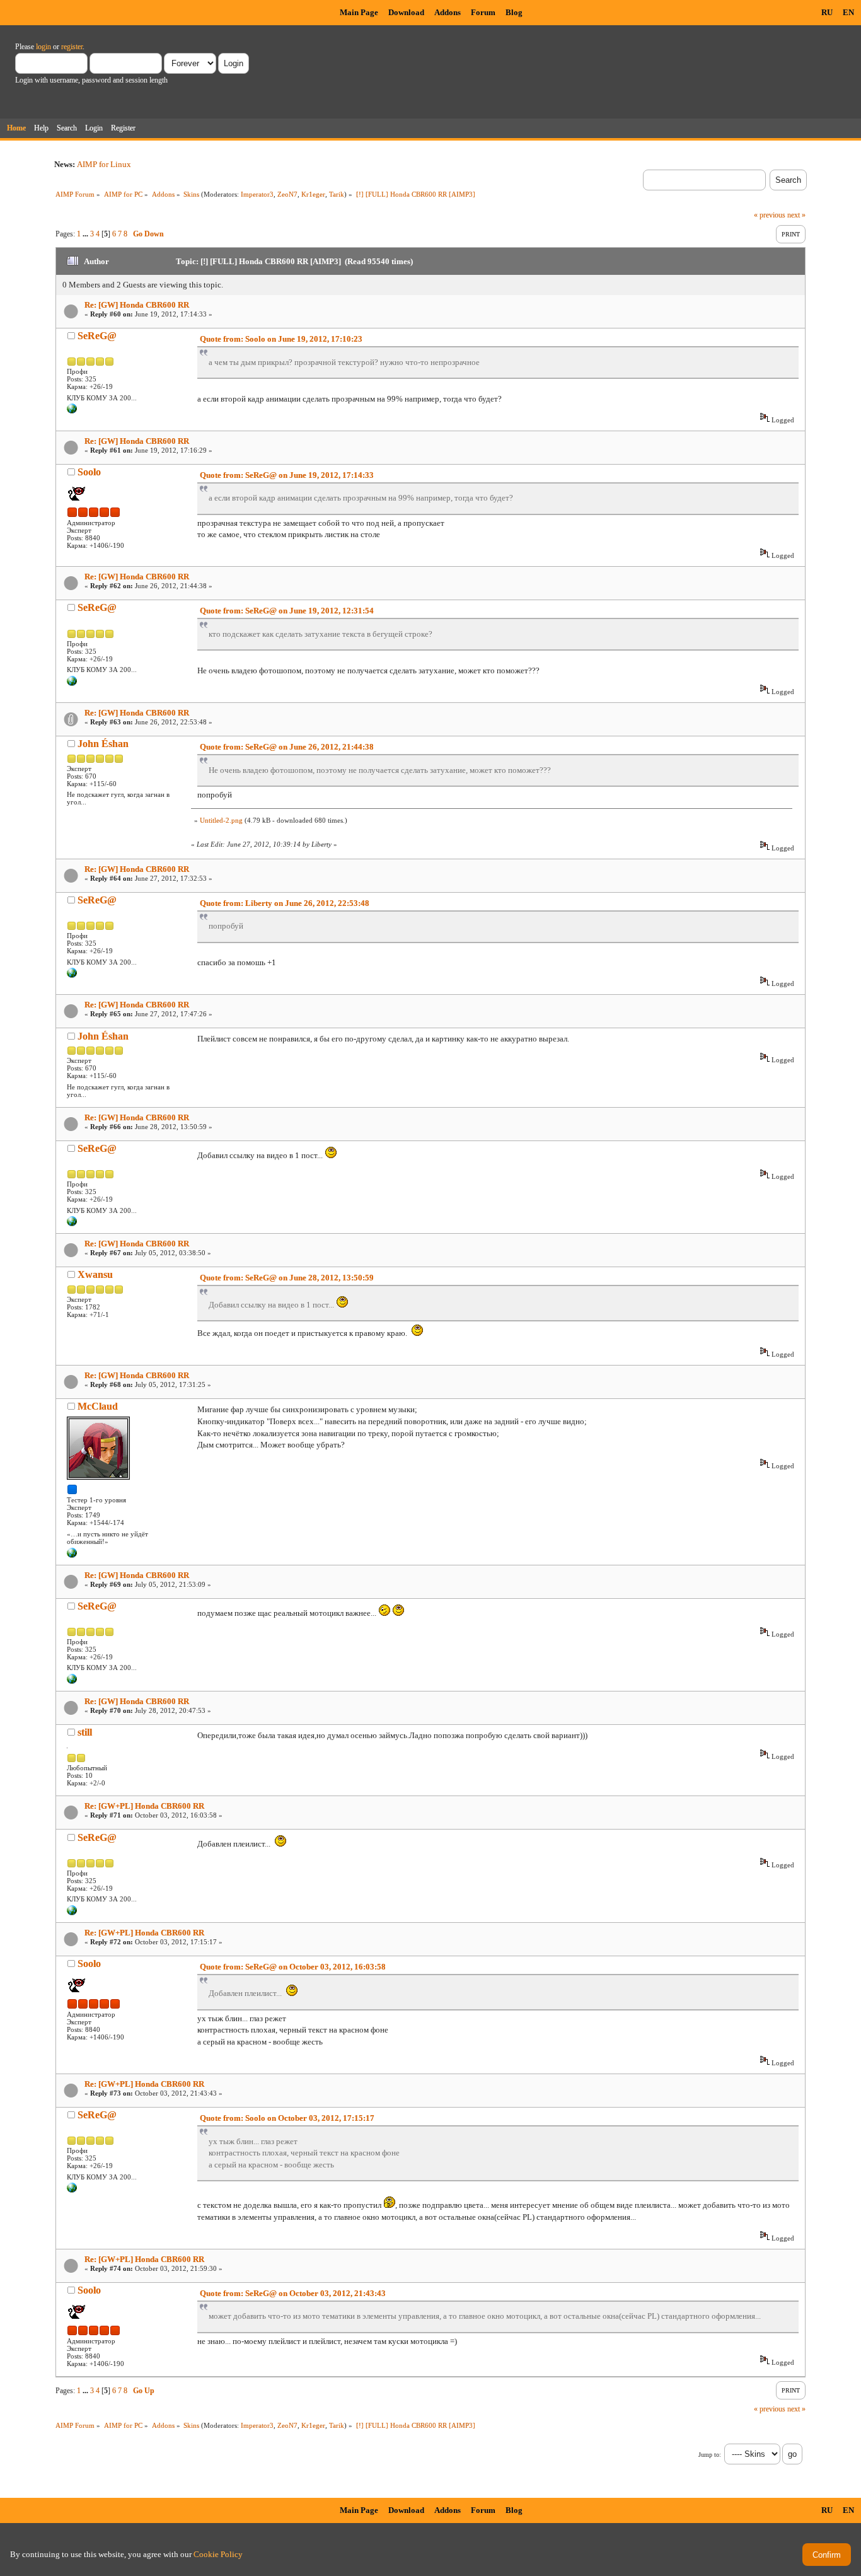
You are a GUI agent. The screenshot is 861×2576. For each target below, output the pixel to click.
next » (796, 215)
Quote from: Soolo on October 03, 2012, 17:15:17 (287, 2118)
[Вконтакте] (72, 411)
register (72, 47)
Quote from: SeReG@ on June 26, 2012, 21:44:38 (287, 747)
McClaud (98, 1406)
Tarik (337, 194)
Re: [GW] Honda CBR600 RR (137, 305)
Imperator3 (257, 194)
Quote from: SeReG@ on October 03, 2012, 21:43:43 (293, 2293)
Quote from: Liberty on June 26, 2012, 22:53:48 (285, 903)
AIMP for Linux (104, 164)
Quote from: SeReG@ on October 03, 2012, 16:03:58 (293, 1967)
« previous (770, 215)
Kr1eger (313, 194)
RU (827, 12)
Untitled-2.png (221, 820)
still (85, 1732)
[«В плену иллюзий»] (72, 1555)
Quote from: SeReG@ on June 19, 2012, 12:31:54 (287, 611)
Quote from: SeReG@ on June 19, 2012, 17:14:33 (287, 475)
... (86, 234)
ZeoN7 (287, 194)
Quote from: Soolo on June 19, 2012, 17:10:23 (281, 339)
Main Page (359, 12)
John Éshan (103, 744)
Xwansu (95, 1274)
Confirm (827, 2555)
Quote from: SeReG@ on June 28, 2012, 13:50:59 (287, 1278)
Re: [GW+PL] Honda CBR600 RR (144, 1806)
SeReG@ (97, 336)
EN (848, 12)
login (43, 47)
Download (406, 12)
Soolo (89, 472)
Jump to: (710, 2455)
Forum (483, 12)
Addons (448, 12)
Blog (514, 12)
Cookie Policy (218, 2554)
